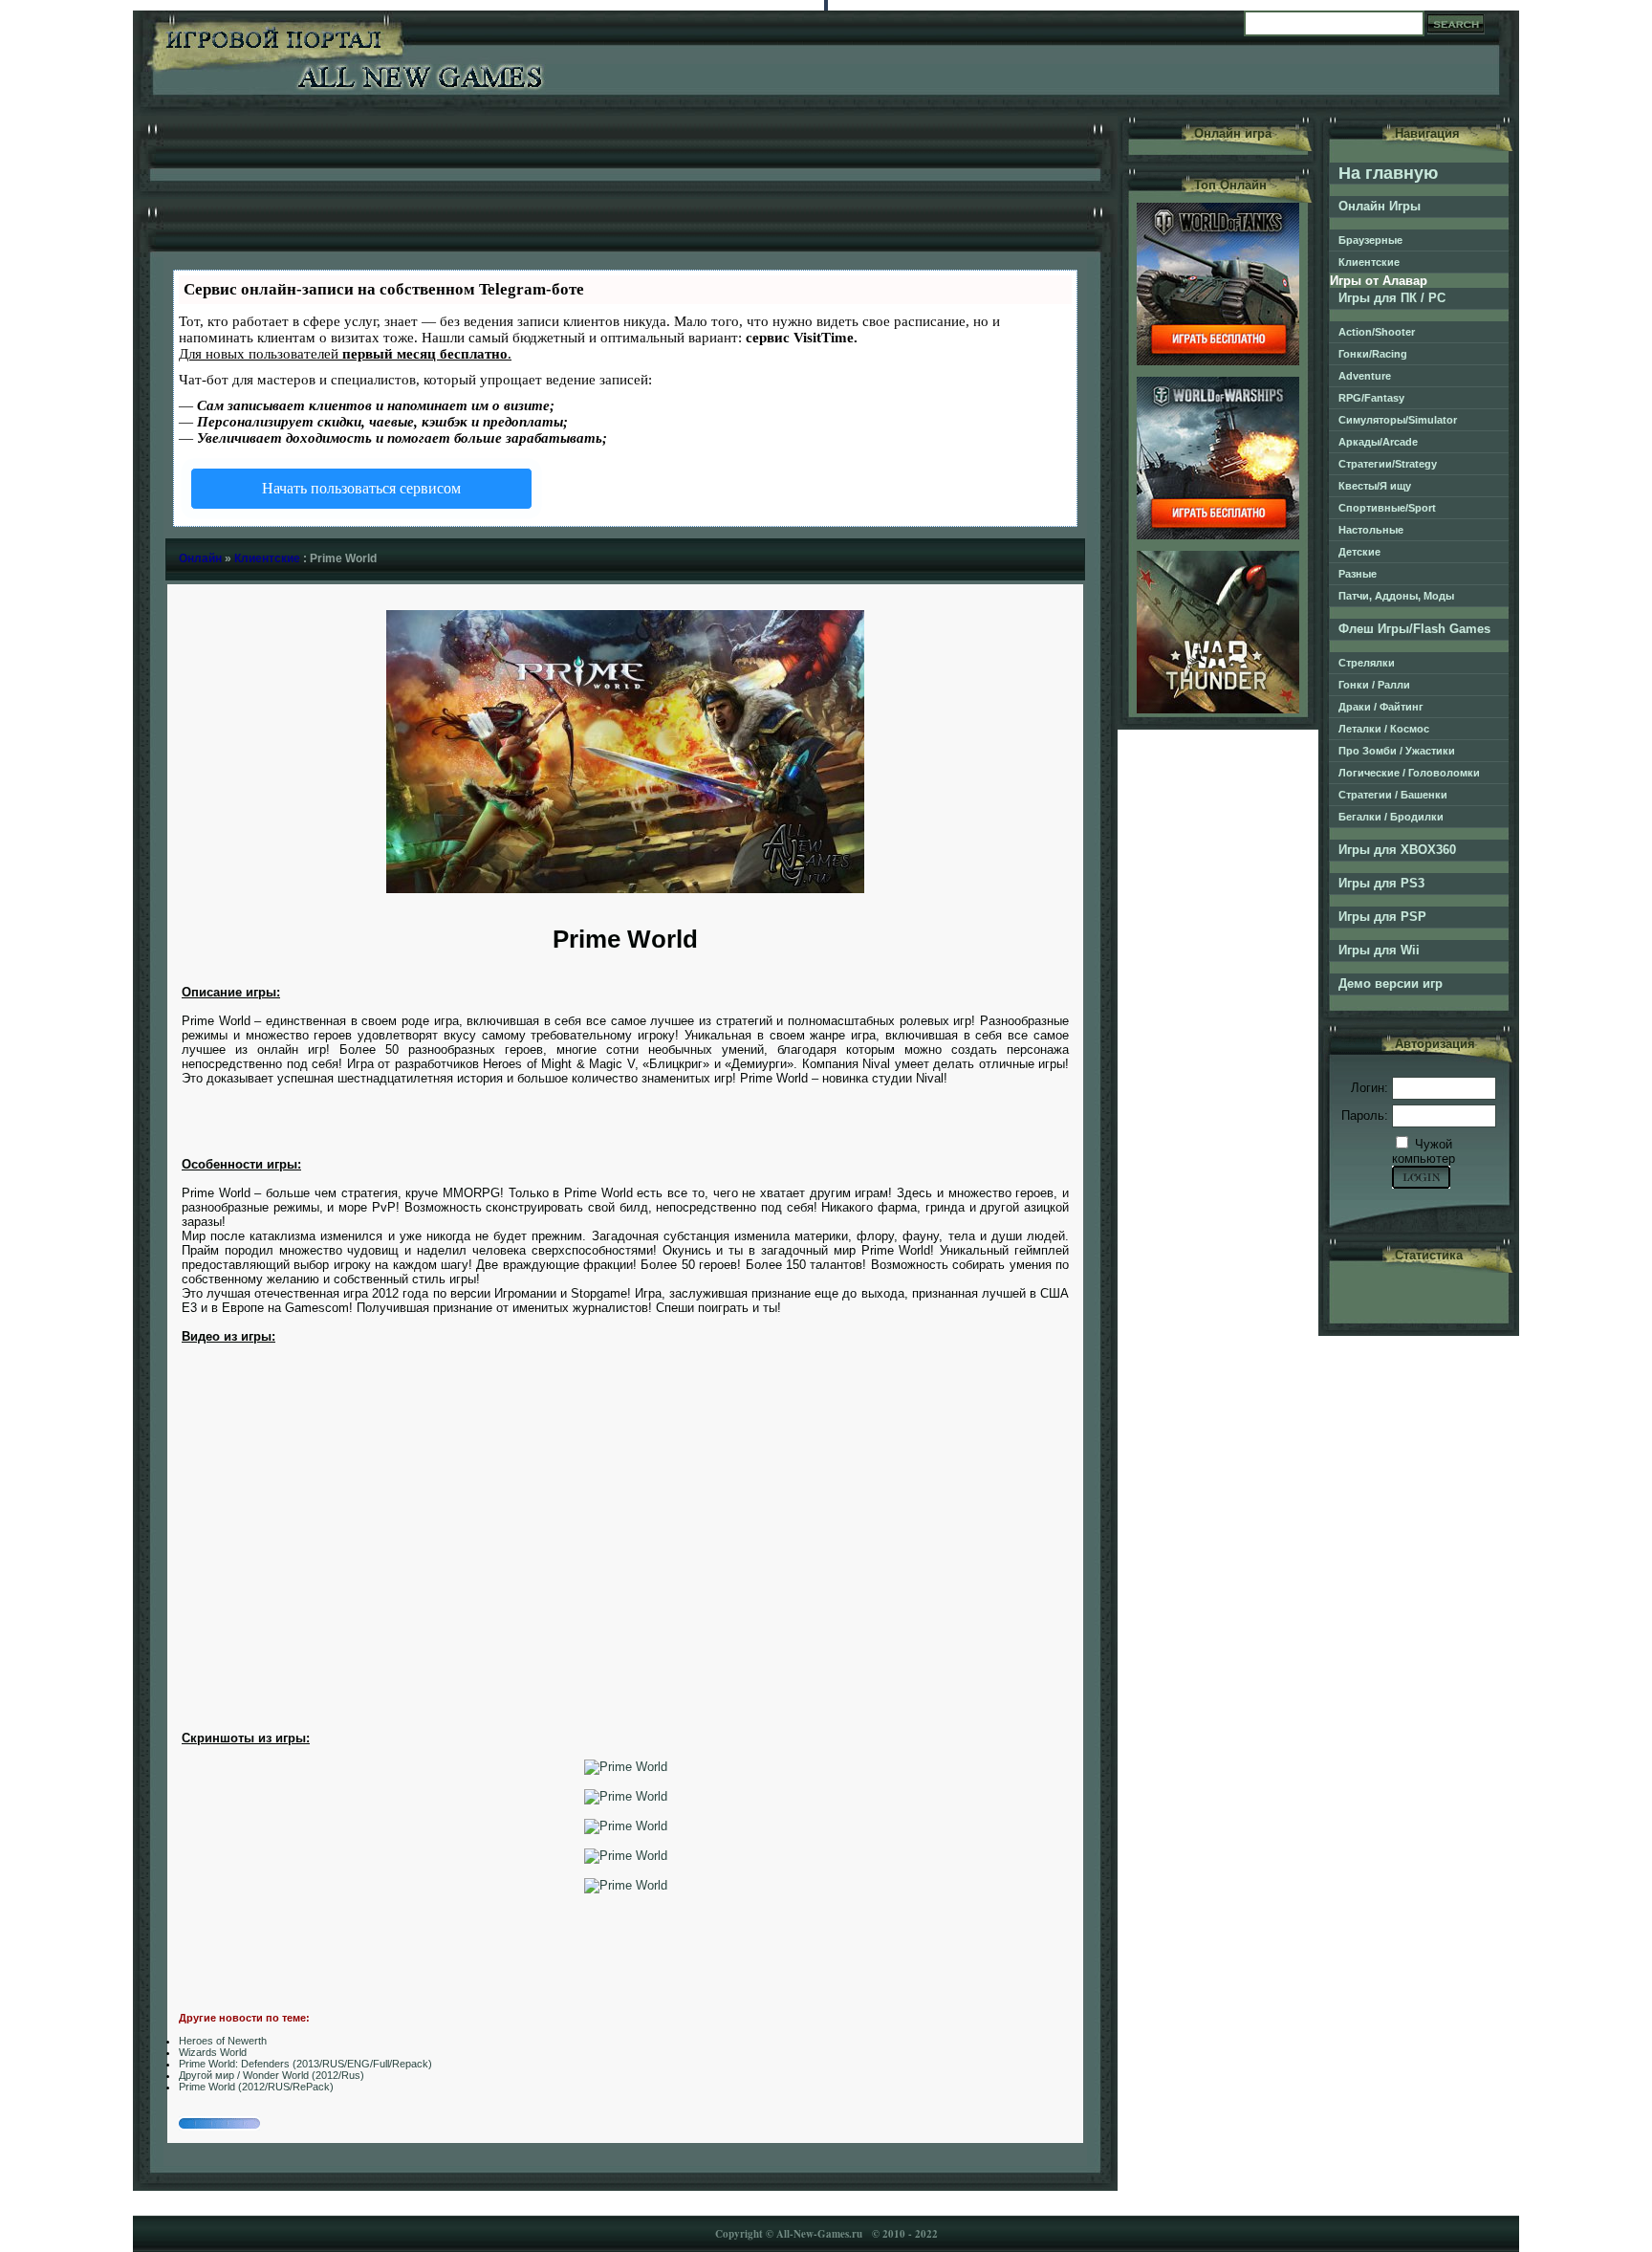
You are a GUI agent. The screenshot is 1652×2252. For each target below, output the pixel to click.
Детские (1359, 552)
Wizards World (213, 2052)
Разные (1358, 574)
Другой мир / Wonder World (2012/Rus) (272, 2075)
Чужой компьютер (1424, 1151)
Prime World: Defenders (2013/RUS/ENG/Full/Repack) (305, 2064)
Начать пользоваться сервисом (361, 488)
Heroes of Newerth (223, 2041)
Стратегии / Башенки (1393, 795)
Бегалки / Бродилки (1391, 817)
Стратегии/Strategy (1388, 464)
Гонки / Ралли (1374, 685)
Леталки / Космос (1384, 729)
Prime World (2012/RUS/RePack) (256, 2087)
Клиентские (267, 558)
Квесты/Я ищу (1375, 486)
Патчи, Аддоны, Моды (1396, 596)
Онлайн (200, 558)
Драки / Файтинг (1381, 707)
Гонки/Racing (1373, 354)
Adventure (1365, 376)
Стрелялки (1367, 663)
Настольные (1371, 530)
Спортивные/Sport (1387, 508)
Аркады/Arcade (1378, 442)
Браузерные (1370, 240)
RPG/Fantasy (1371, 398)
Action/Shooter (1377, 332)
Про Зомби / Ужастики (1397, 751)
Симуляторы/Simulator (1398, 420)
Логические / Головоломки (1409, 773)
